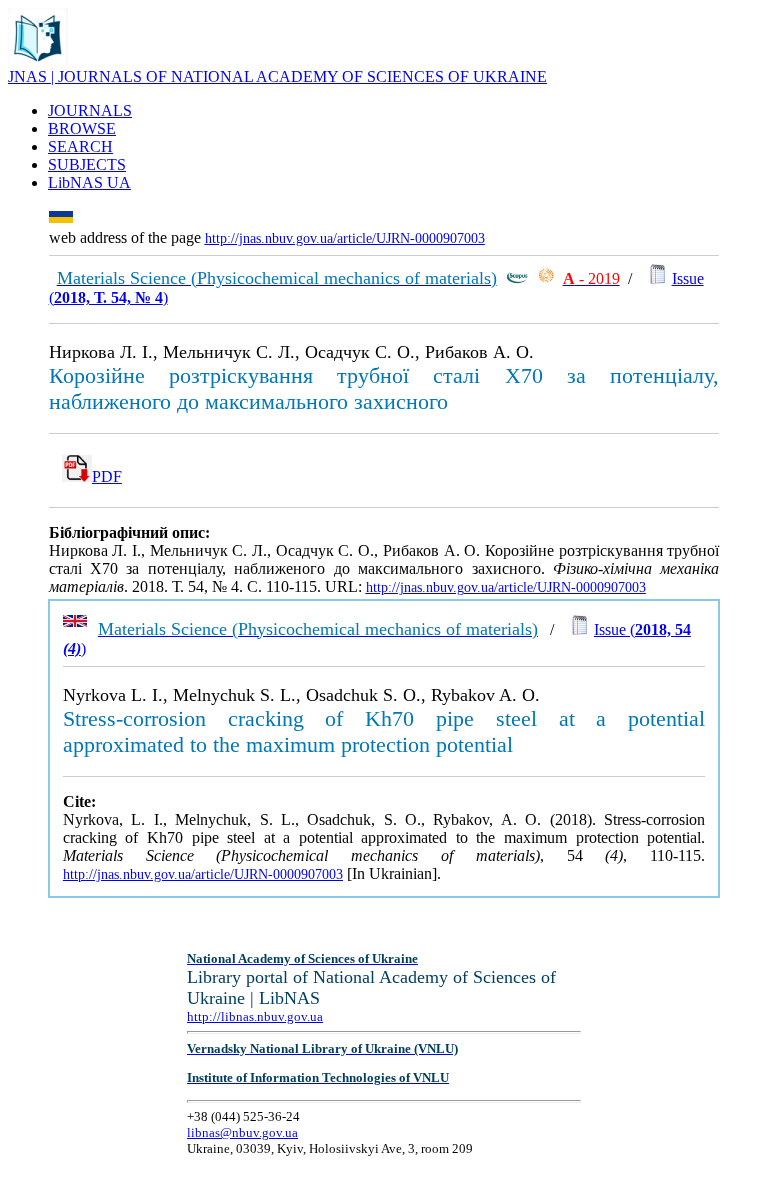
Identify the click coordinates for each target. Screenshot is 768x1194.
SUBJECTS (87, 164)
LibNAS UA (89, 182)
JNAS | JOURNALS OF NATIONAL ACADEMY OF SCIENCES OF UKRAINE (277, 76)
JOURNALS (90, 110)
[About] (38, 62)
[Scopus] (517, 278)
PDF (107, 476)
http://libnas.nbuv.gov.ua (255, 1016)
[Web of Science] (546, 278)
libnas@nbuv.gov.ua (242, 1132)
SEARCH (80, 146)
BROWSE (82, 128)
